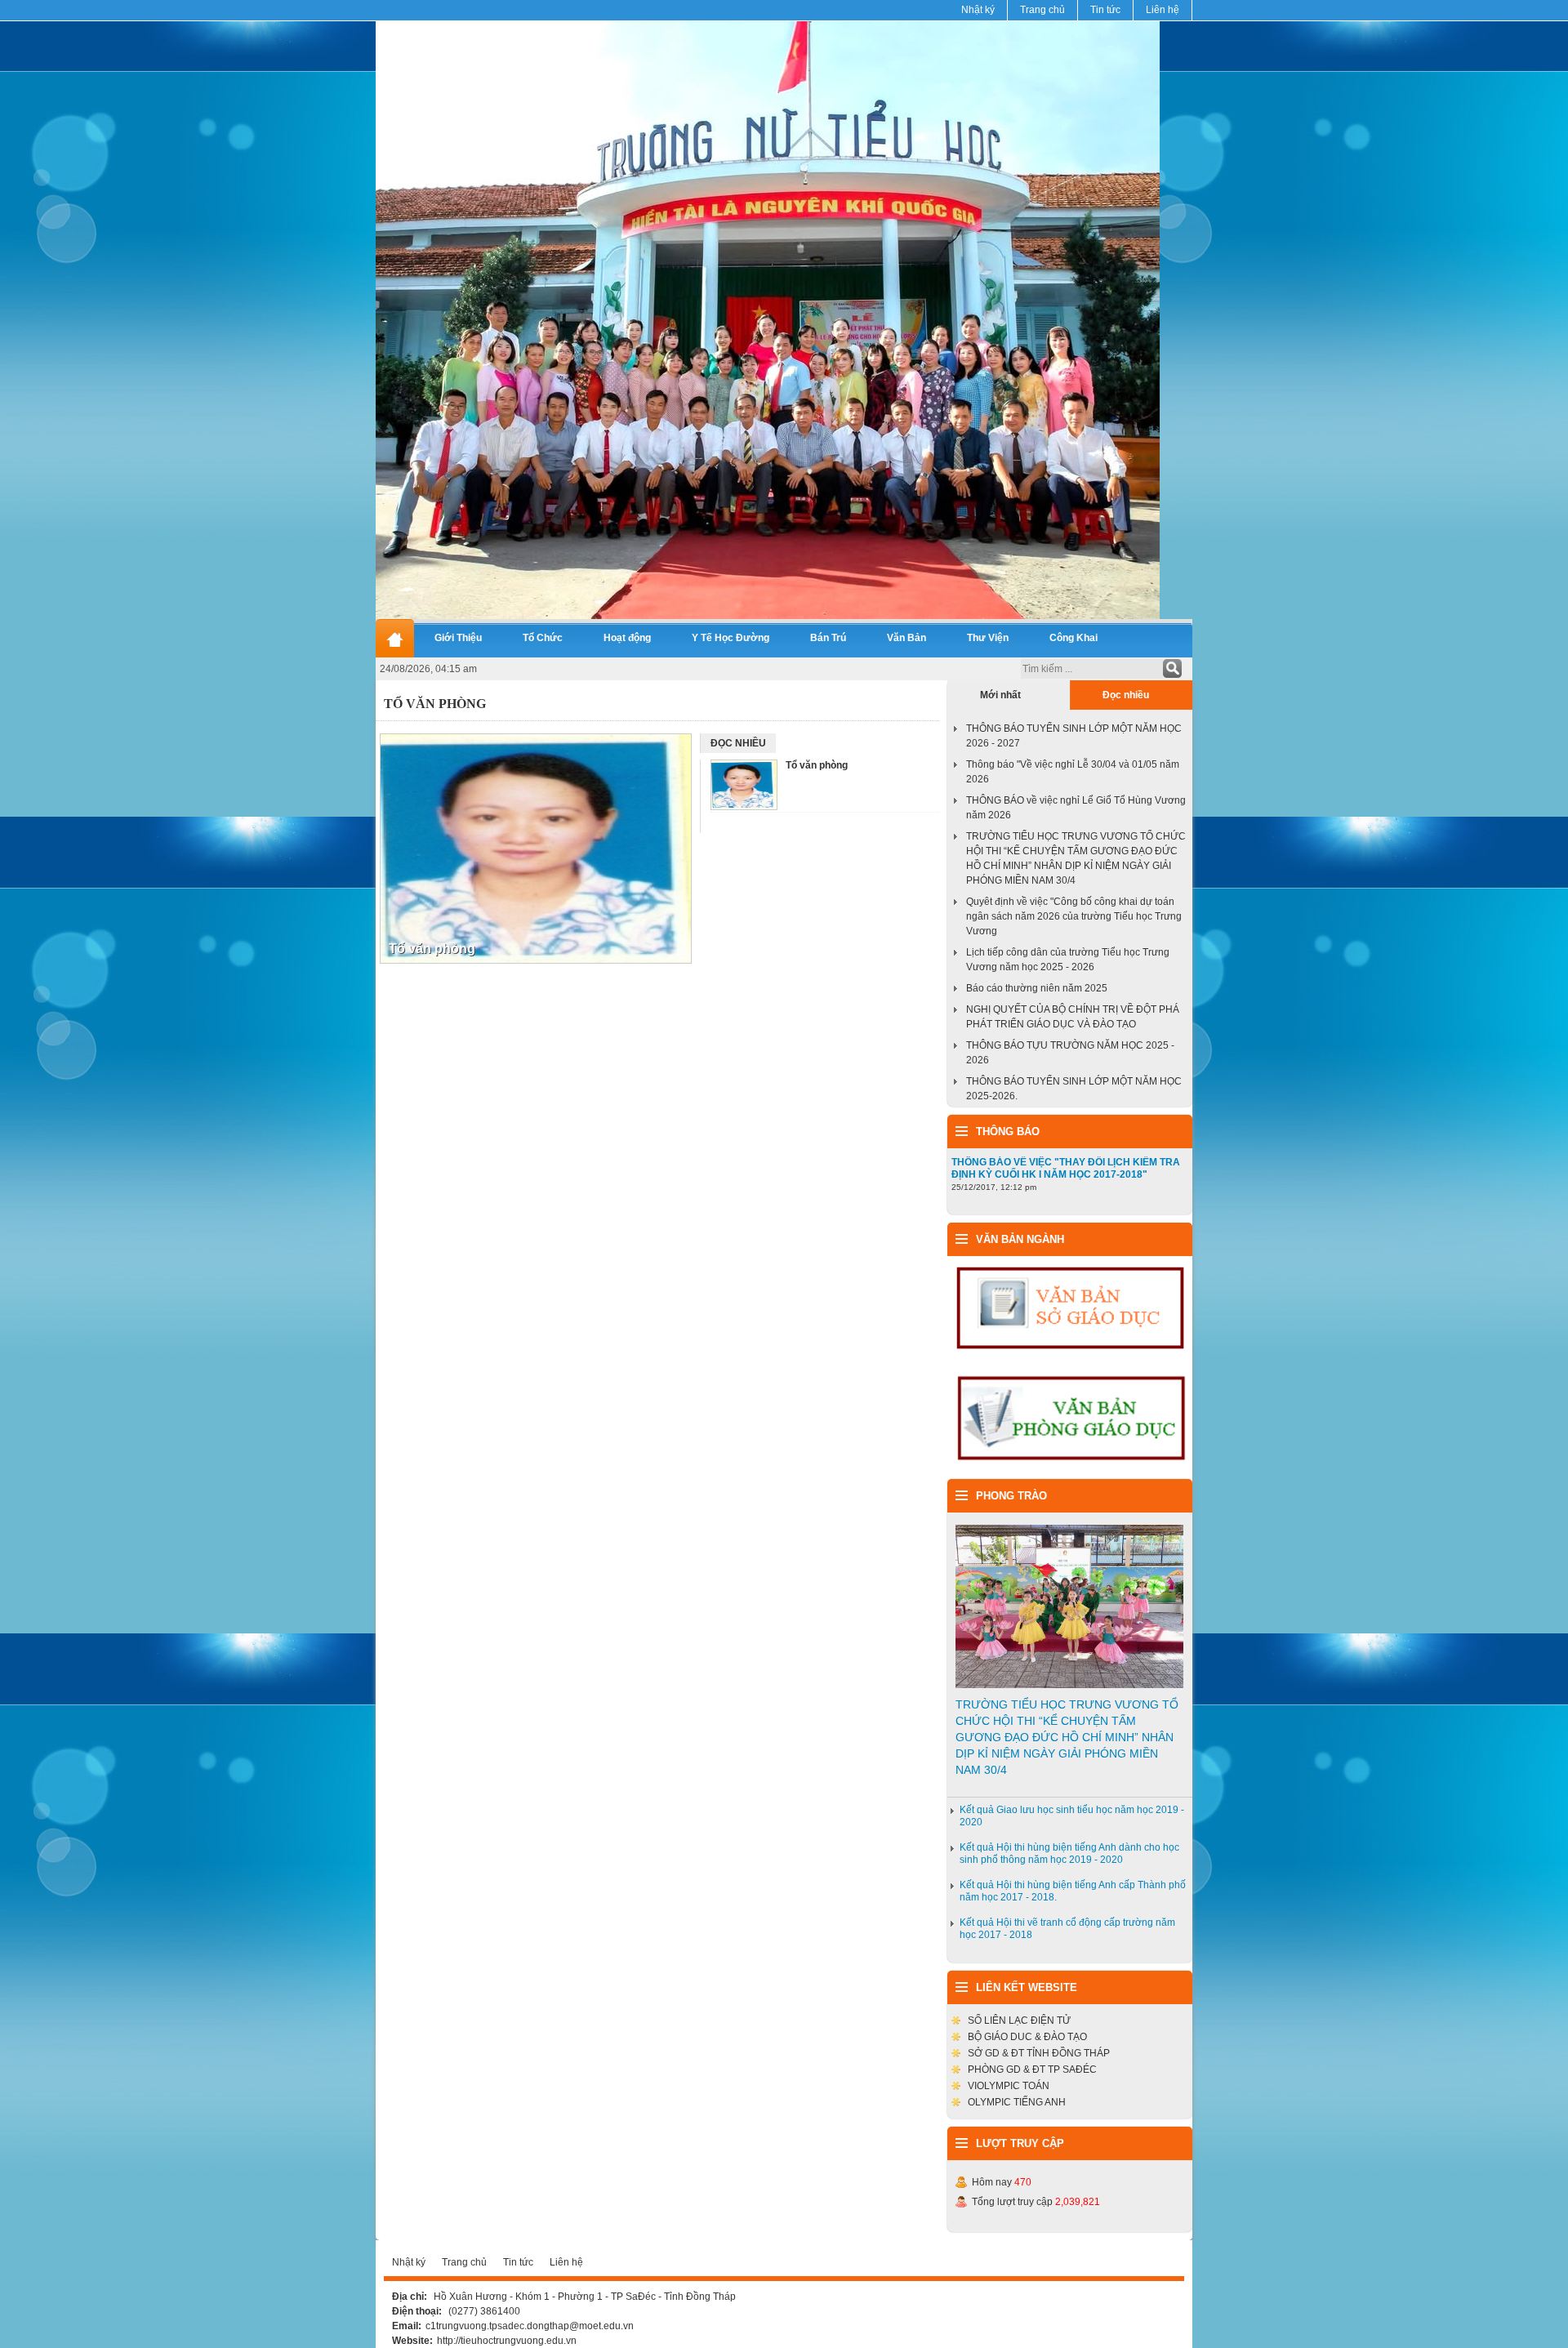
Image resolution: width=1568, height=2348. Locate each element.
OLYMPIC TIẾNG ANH (1017, 2102)
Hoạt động (627, 638)
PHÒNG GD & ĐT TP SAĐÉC (1032, 2070)
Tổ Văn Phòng (435, 704)
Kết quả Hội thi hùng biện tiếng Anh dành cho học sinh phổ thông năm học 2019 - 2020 (1069, 1853)
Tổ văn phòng (432, 949)
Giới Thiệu (458, 638)
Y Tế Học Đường (731, 638)
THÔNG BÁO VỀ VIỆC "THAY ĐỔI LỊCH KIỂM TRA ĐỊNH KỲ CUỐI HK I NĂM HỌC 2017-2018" (1066, 1168)
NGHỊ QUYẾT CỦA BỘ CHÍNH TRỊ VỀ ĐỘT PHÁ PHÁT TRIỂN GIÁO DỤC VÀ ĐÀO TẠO (1073, 1017)
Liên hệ (1163, 10)
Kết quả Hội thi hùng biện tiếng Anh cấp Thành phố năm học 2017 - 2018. (1073, 1891)
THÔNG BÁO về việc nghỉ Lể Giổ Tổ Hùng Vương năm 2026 (1076, 808)
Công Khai (1074, 638)
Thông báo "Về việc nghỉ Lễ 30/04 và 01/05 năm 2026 (1073, 772)
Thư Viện (988, 638)
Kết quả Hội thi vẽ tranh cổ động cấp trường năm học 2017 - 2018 (1067, 1929)
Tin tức (1105, 10)
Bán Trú (828, 638)
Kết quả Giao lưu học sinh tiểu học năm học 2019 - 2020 (1072, 1816)
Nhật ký (978, 10)
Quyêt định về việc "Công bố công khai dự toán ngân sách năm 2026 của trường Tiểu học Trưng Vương (1074, 916)
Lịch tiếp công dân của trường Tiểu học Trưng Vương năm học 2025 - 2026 (1068, 960)
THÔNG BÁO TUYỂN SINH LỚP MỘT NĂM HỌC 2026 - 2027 (1074, 736)
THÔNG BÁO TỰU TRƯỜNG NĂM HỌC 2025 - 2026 (1070, 1053)
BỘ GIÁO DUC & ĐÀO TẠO (1027, 2037)
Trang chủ (1042, 10)
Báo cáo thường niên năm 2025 (1037, 988)
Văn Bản (906, 638)
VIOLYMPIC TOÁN (1009, 2086)
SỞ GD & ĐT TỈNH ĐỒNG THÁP (1039, 2053)
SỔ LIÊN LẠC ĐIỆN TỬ (1019, 2021)
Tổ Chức (543, 638)
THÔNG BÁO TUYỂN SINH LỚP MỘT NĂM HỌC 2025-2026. (1074, 1089)
